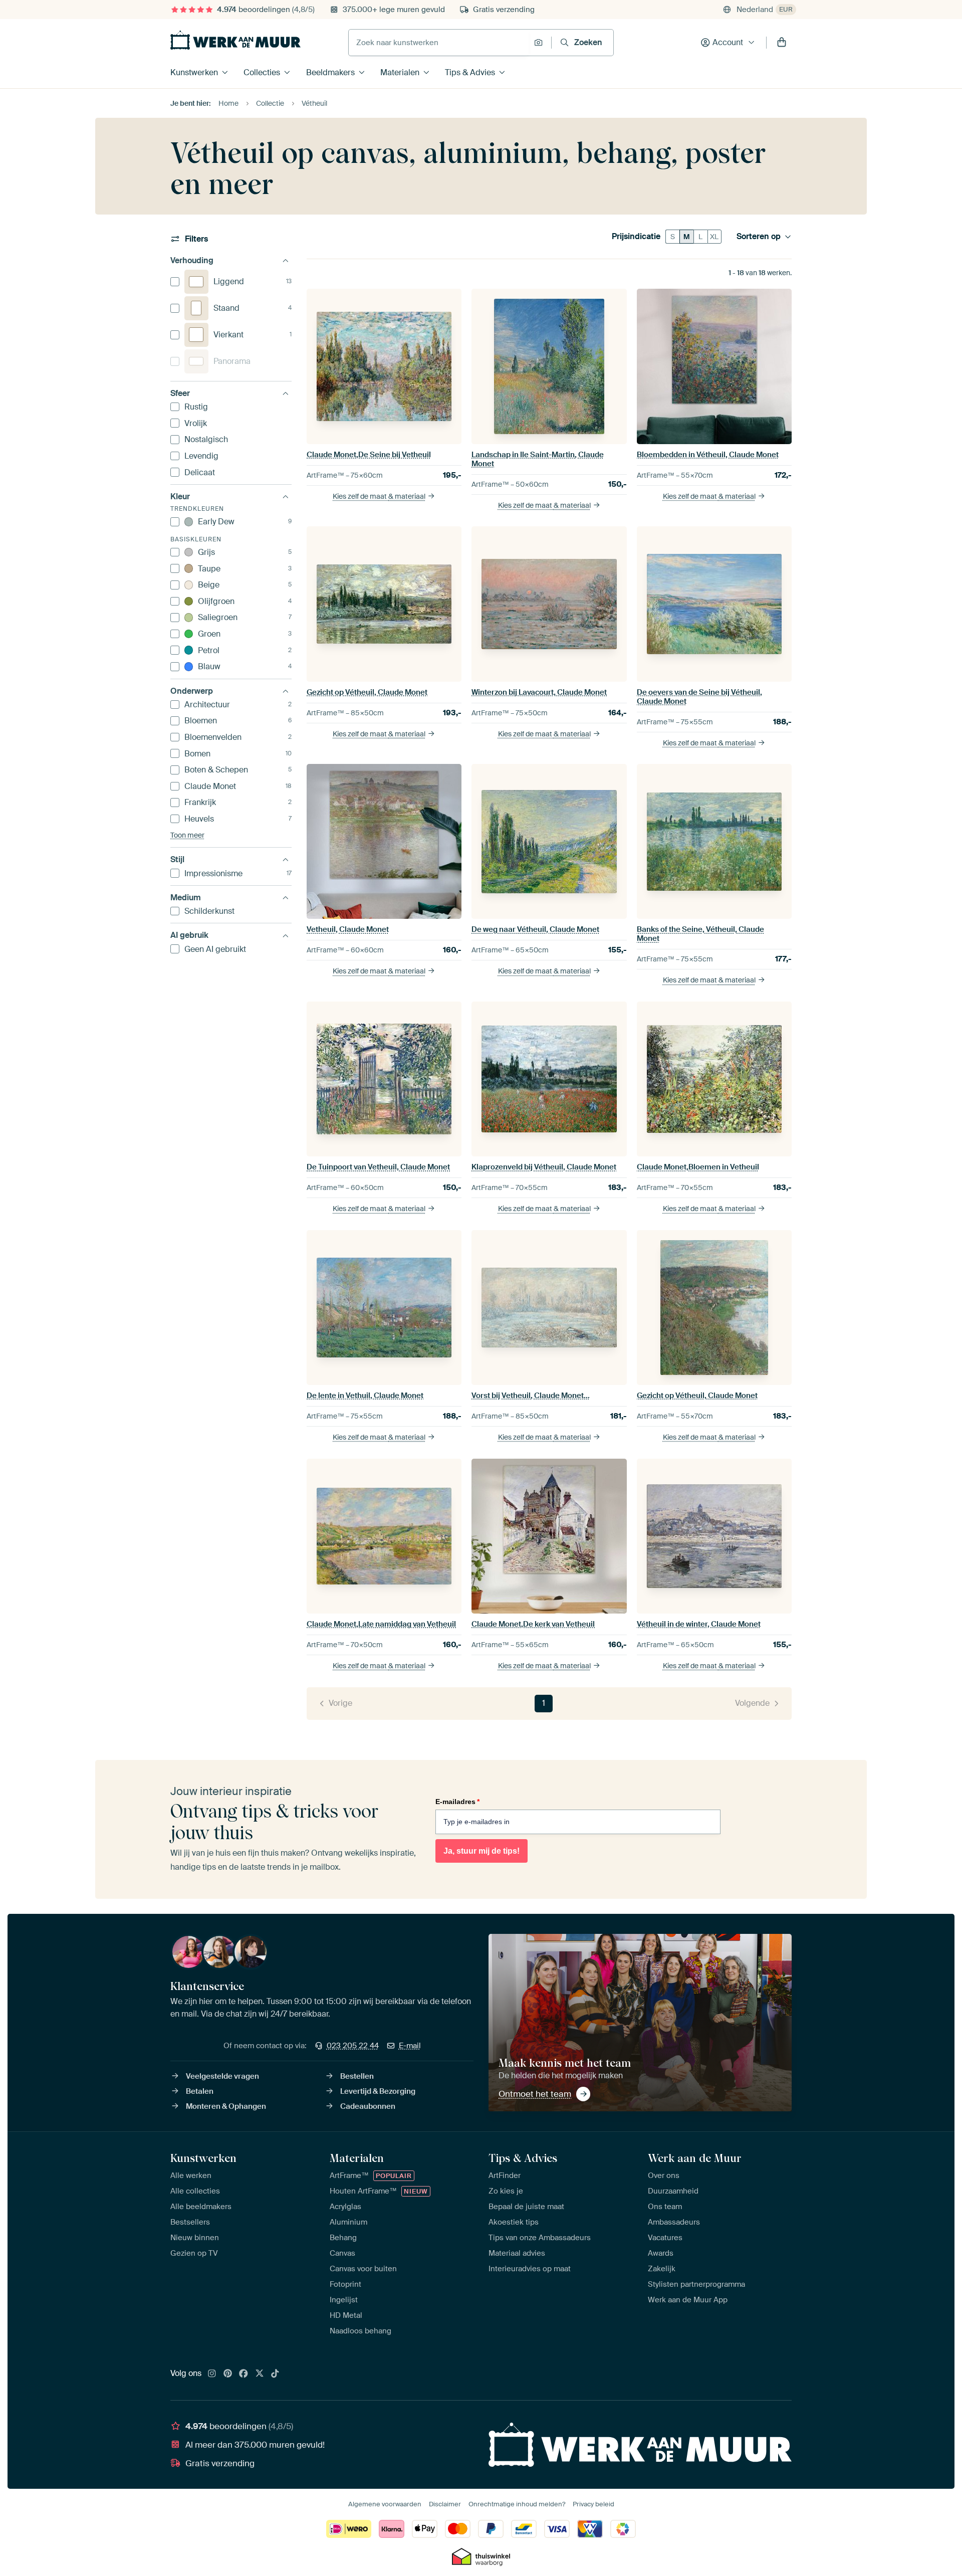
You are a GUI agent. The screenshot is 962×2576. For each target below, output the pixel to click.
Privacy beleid (593, 2504)
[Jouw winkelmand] (782, 43)
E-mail (410, 2046)
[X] (260, 2374)
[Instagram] (212, 2374)
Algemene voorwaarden (385, 2504)
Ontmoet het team (535, 2094)
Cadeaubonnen (368, 2106)
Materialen (400, 72)
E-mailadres (457, 1802)
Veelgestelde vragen (222, 2076)
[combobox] (439, 43)
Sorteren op (759, 237)
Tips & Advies (470, 72)
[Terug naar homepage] (235, 40)
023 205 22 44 (353, 2046)
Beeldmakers (330, 72)
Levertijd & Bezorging (378, 2091)
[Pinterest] (228, 2374)
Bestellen (357, 2076)
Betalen (200, 2091)
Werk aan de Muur (695, 2158)
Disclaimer (445, 2504)
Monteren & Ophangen (226, 2106)
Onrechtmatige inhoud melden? (517, 2504)
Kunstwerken (194, 72)
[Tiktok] (275, 2374)
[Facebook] (244, 2374)
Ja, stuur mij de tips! (482, 1851)
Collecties (262, 72)
